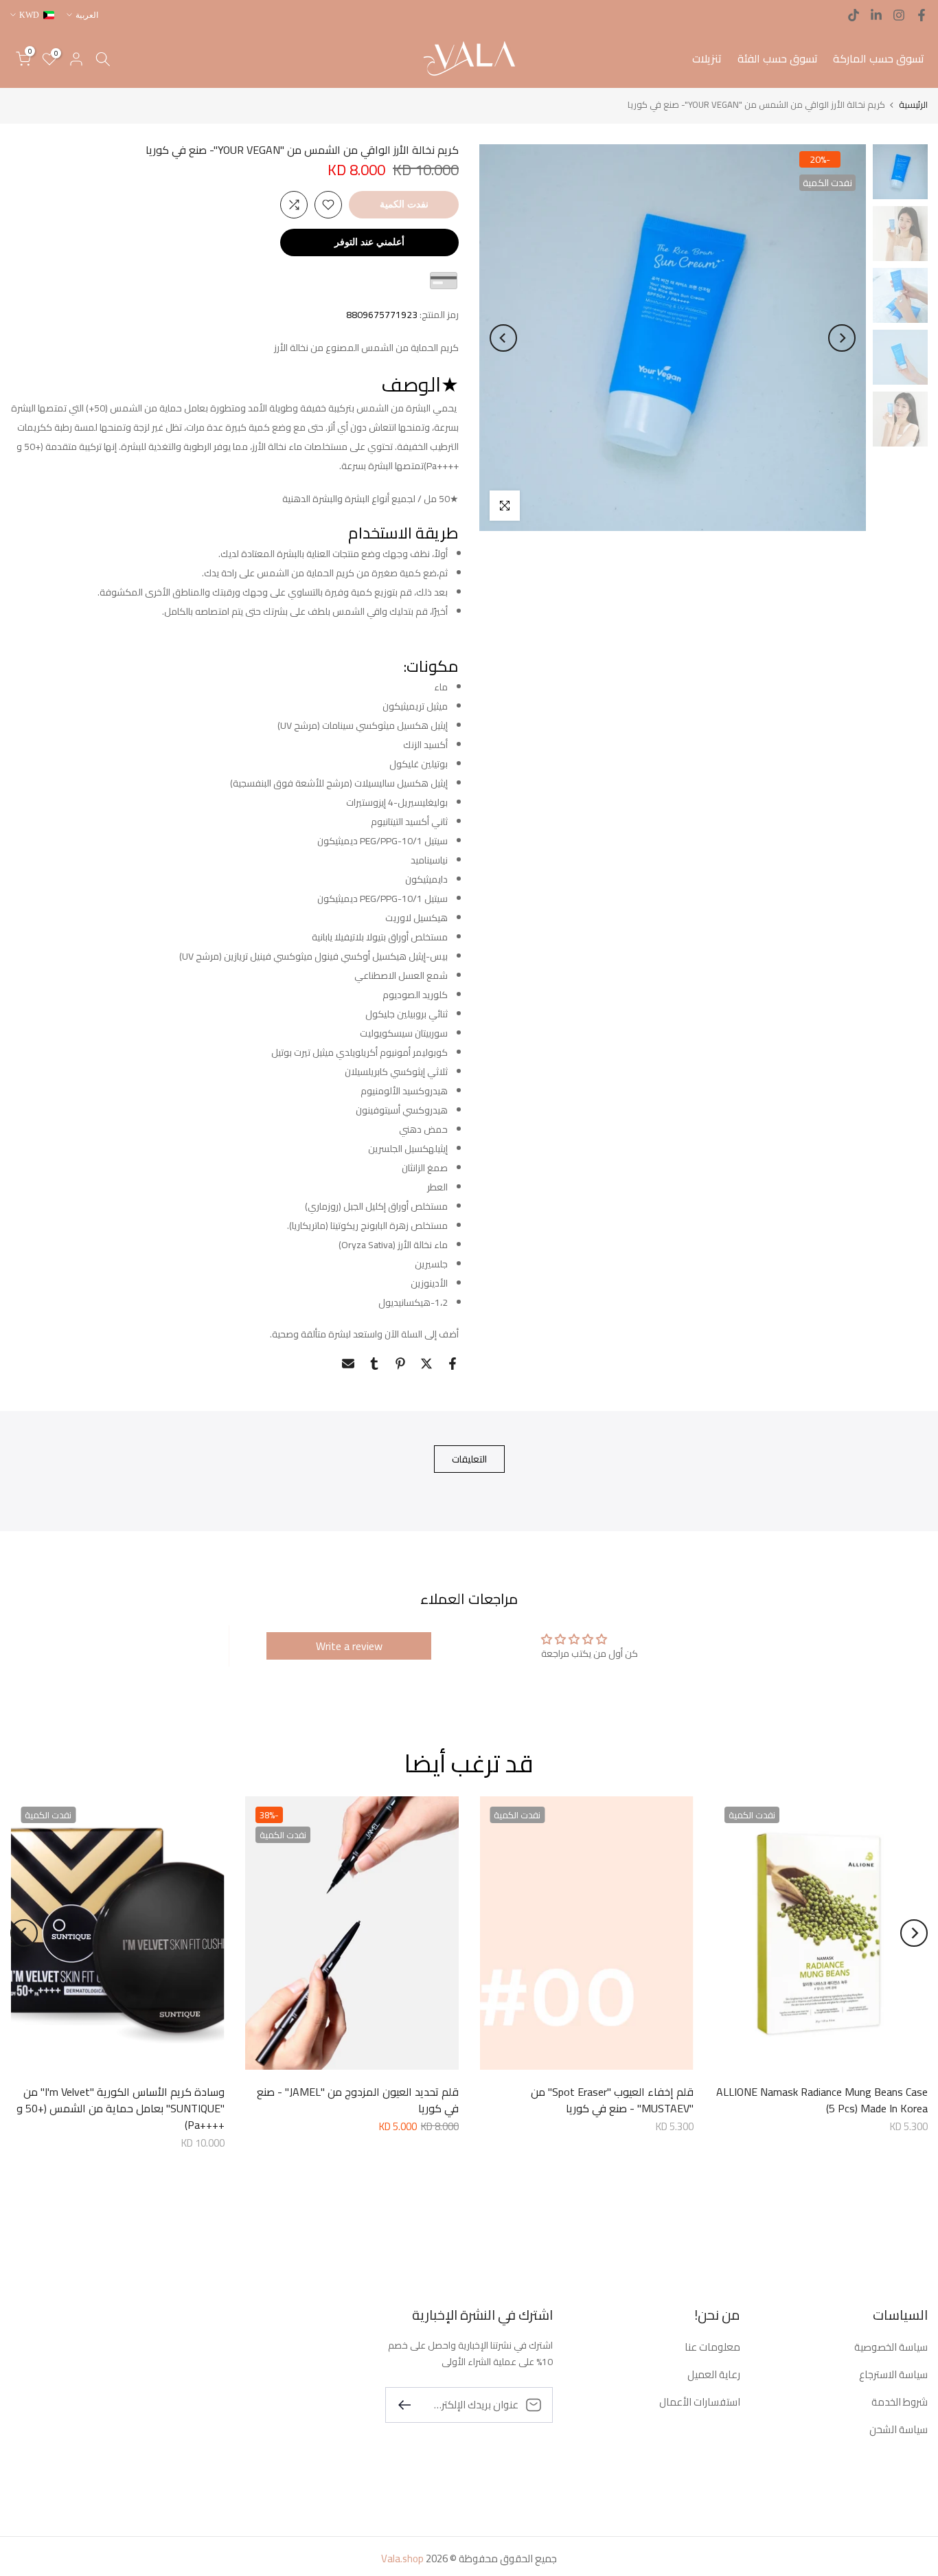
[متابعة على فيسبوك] (922, 15)
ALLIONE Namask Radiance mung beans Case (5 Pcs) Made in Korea (822, 2100)
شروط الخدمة (900, 2402)
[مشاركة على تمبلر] (374, 1364)
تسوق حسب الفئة (778, 58)
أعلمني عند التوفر (369, 242)
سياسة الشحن (899, 2429)
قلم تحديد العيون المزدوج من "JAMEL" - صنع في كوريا (358, 2100)
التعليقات (469, 1458)
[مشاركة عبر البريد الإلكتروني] (348, 1364)
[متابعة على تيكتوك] (854, 15)
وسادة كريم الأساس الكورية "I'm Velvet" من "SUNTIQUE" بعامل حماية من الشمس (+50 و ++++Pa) (121, 2108)
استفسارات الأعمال (700, 2402)
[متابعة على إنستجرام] (899, 15)
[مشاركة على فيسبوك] (453, 1364)
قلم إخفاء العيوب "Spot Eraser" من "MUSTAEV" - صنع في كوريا (612, 2100)
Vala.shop (402, 2558)
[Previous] (842, 338)
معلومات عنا (712, 2347)
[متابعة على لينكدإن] (876, 15)
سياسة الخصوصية (891, 2347)
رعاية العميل (714, 2374)
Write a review (349, 1646)
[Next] (503, 338)
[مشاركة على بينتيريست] (400, 1364)
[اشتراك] (410, 2404)
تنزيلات (707, 58)
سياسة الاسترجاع (893, 2374)
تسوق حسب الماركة (879, 58)
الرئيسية (913, 105)
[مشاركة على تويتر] (426, 1364)
